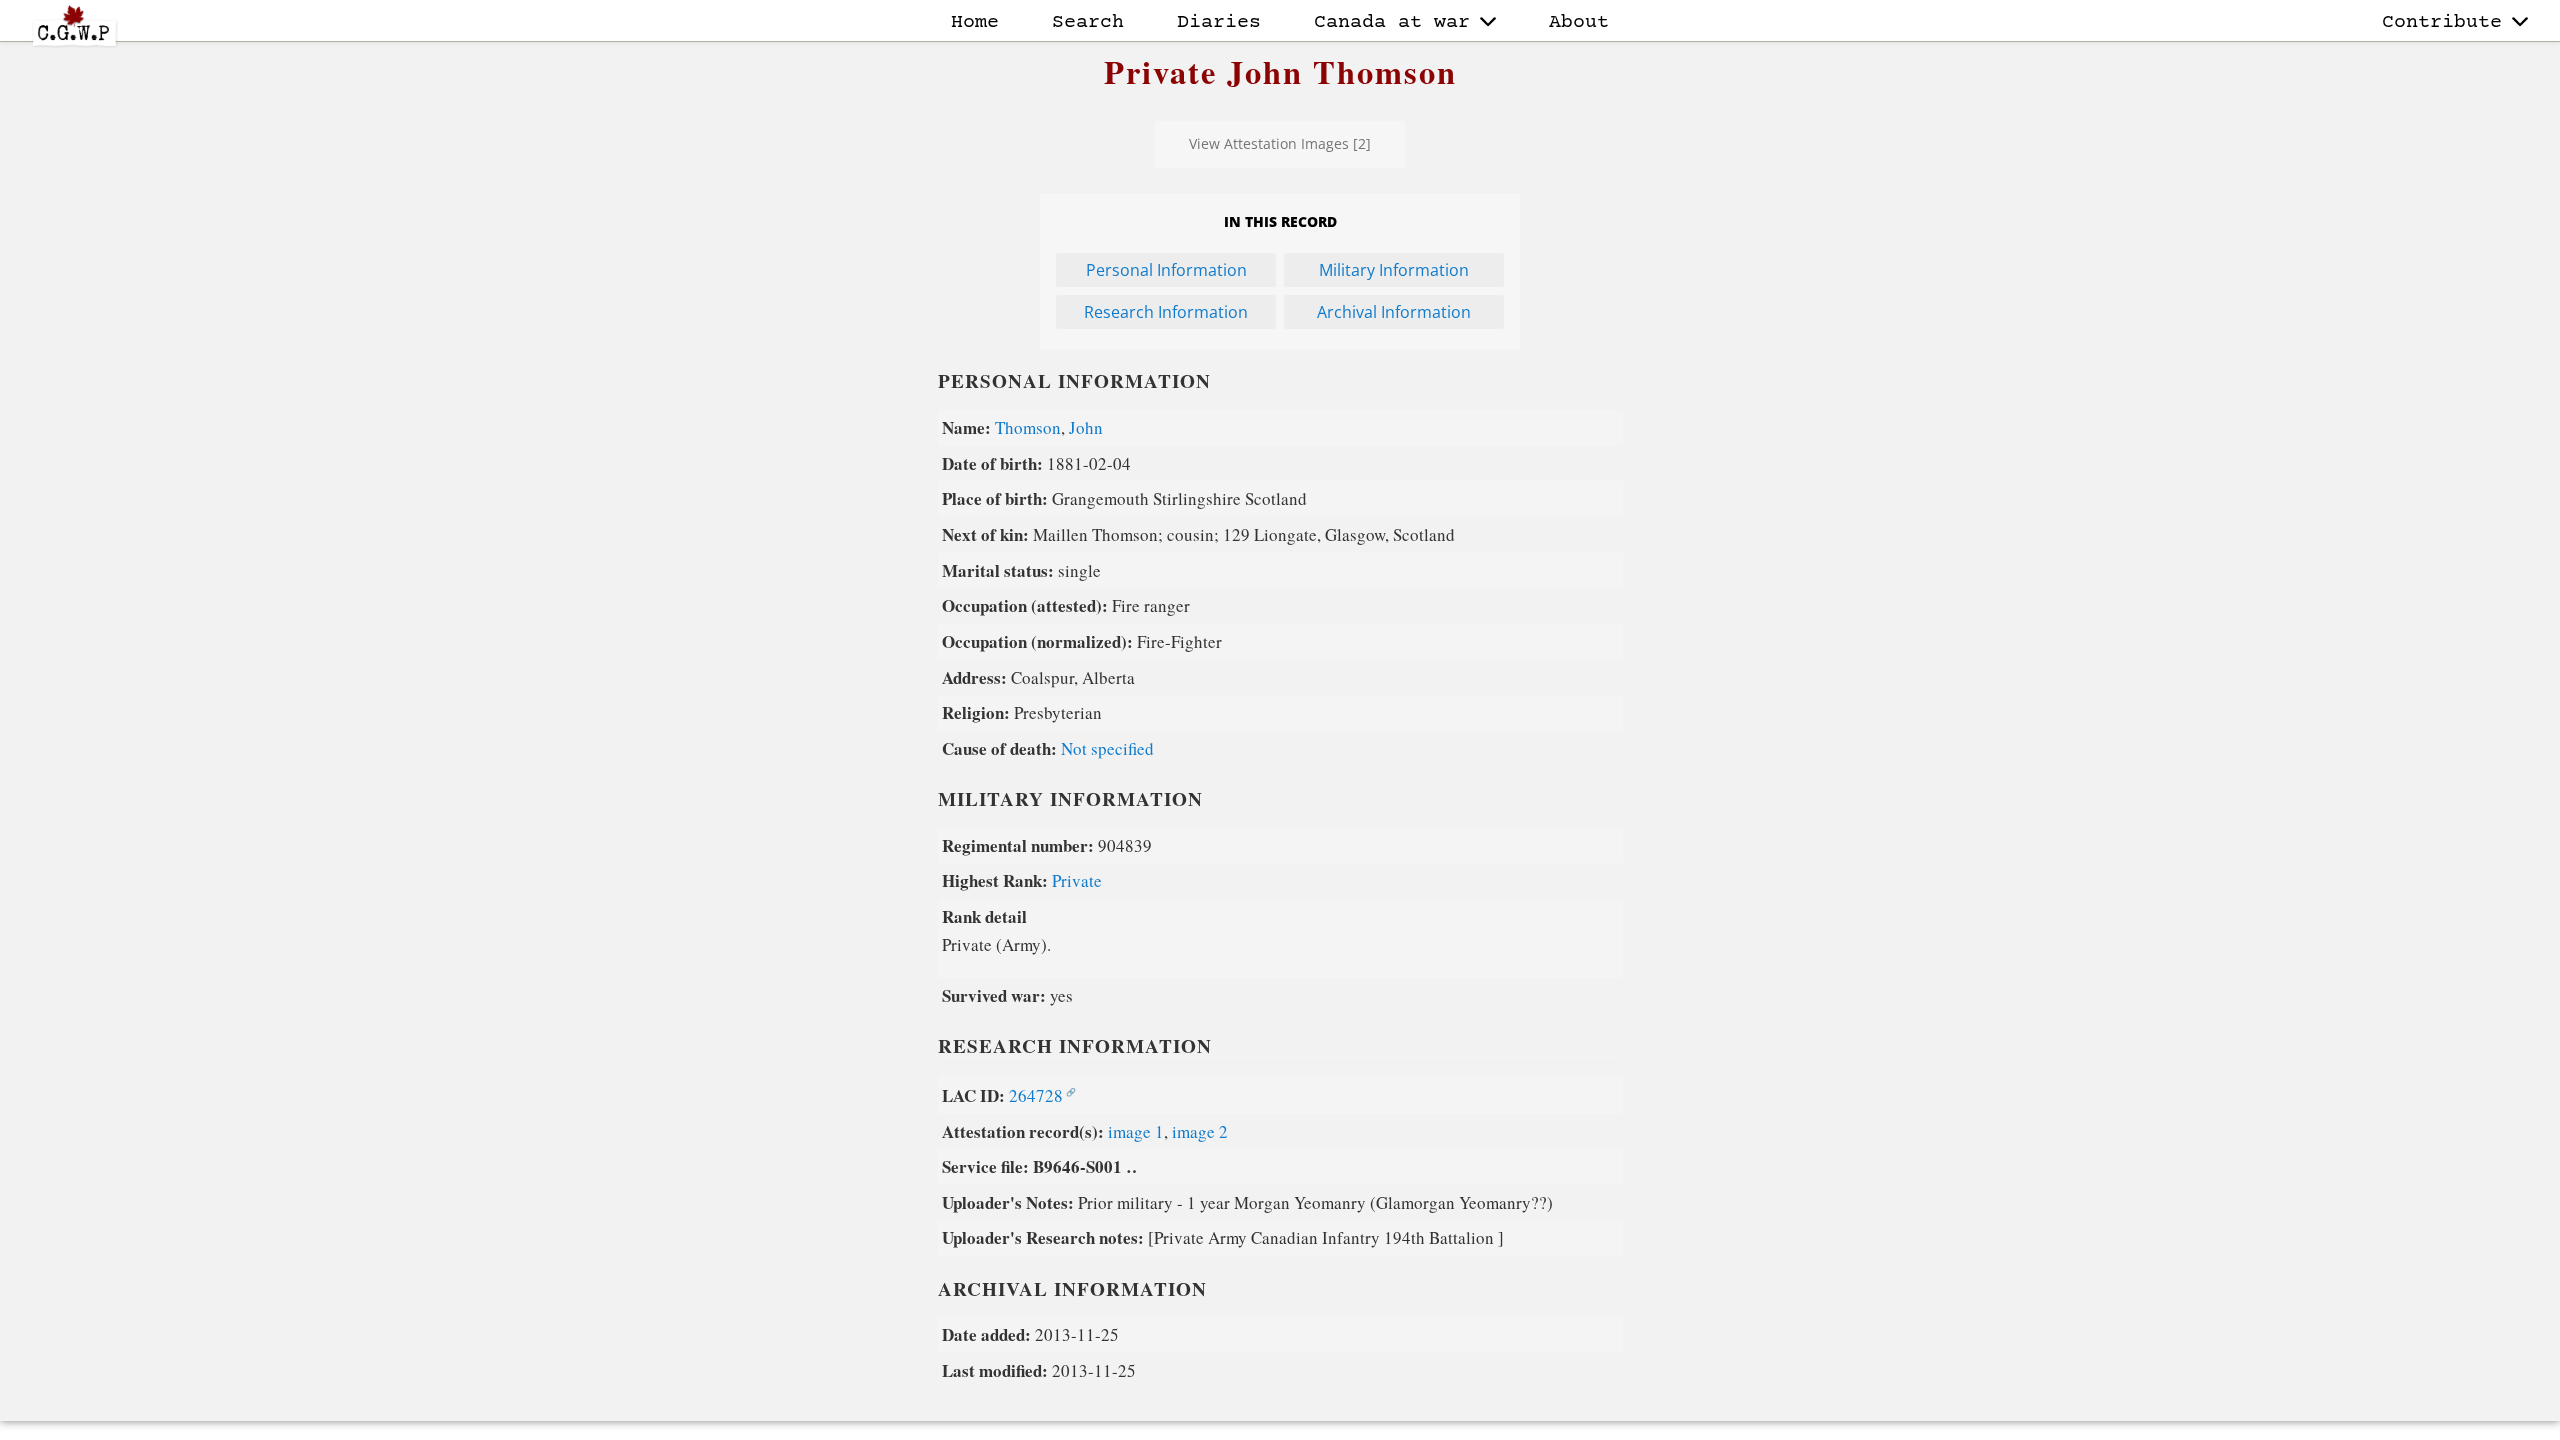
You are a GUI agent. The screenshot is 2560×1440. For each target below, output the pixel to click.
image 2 (1200, 1131)
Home (975, 22)
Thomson (1028, 427)
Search (1088, 22)
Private (1077, 880)
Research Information (1166, 312)
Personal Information (1166, 270)
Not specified (1107, 748)
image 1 (1136, 1131)
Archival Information (1394, 312)
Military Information (1394, 270)
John (1086, 427)
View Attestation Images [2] (1280, 143)
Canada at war (1392, 22)
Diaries (1219, 22)
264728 (1036, 1095)
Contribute (2442, 22)
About (1579, 22)
